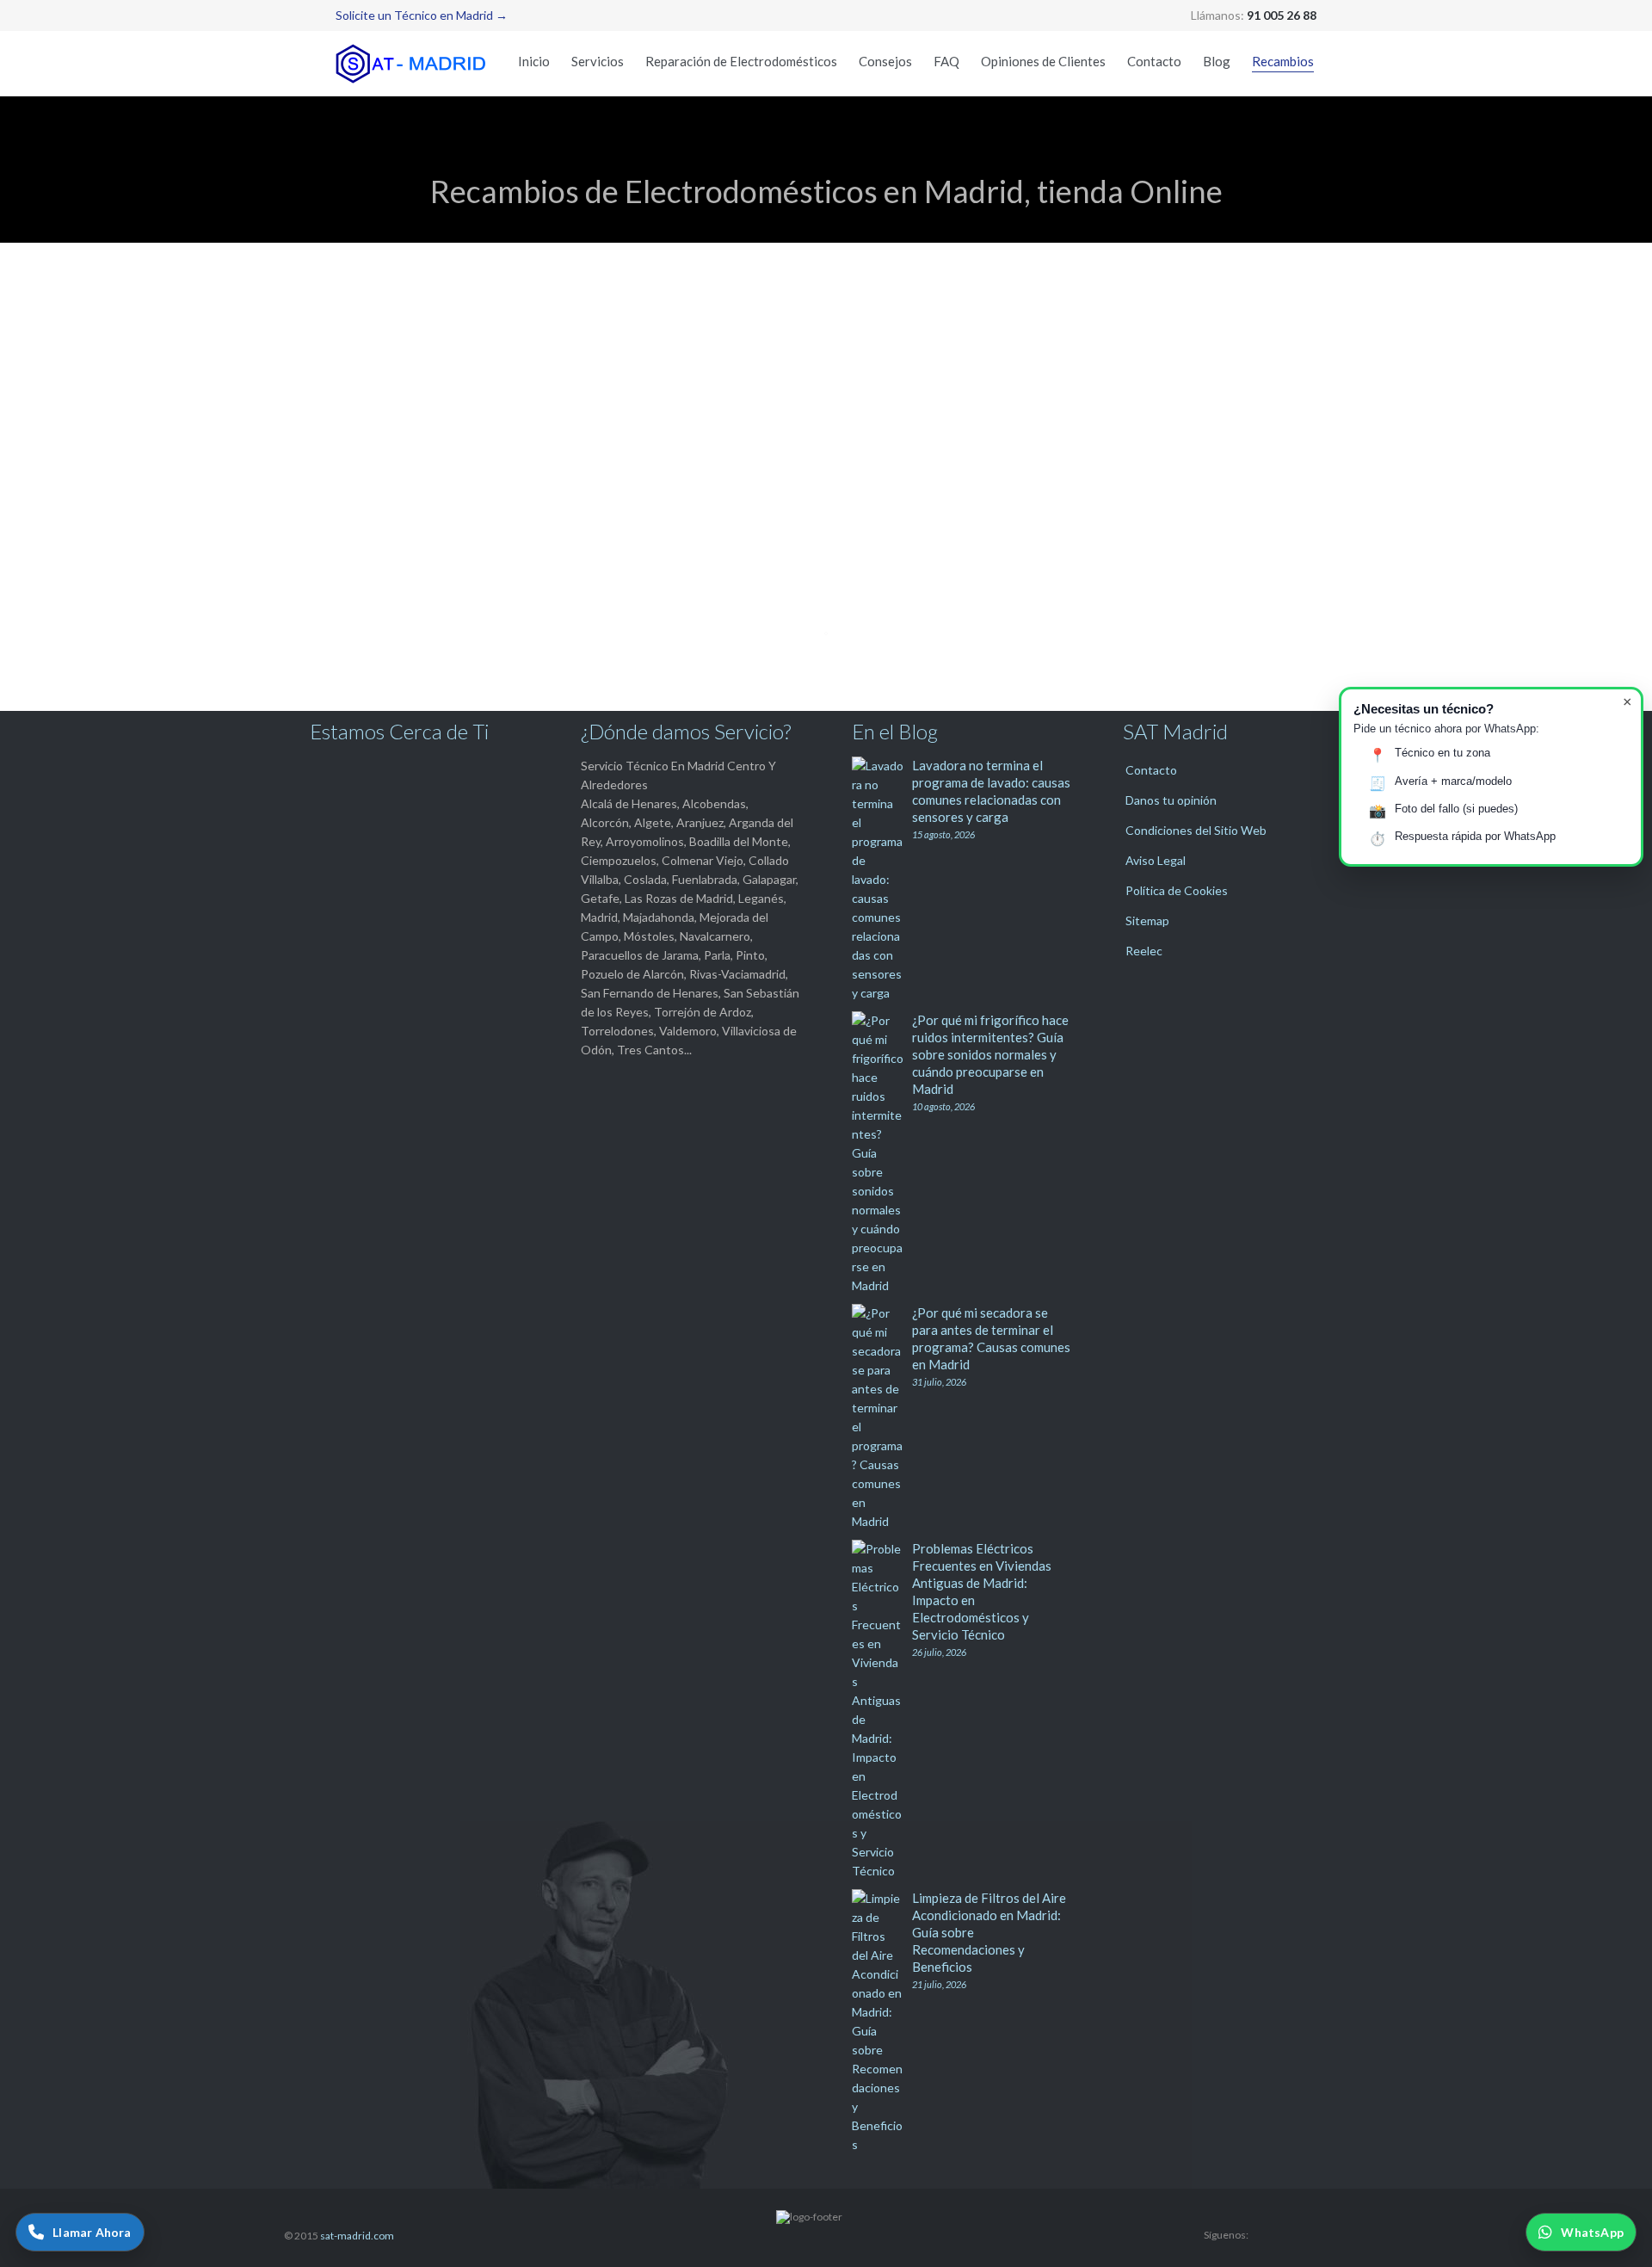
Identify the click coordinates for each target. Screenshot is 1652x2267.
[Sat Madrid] (413, 63)
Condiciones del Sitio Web (1196, 830)
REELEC (1122, 283)
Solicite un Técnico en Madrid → (422, 15)
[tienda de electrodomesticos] (826, 447)
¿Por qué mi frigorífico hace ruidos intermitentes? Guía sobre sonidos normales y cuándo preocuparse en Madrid (990, 1054)
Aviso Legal (1156, 860)
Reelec (1144, 951)
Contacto (1151, 770)
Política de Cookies (1177, 890)
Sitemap (1147, 920)
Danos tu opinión (1171, 800)
